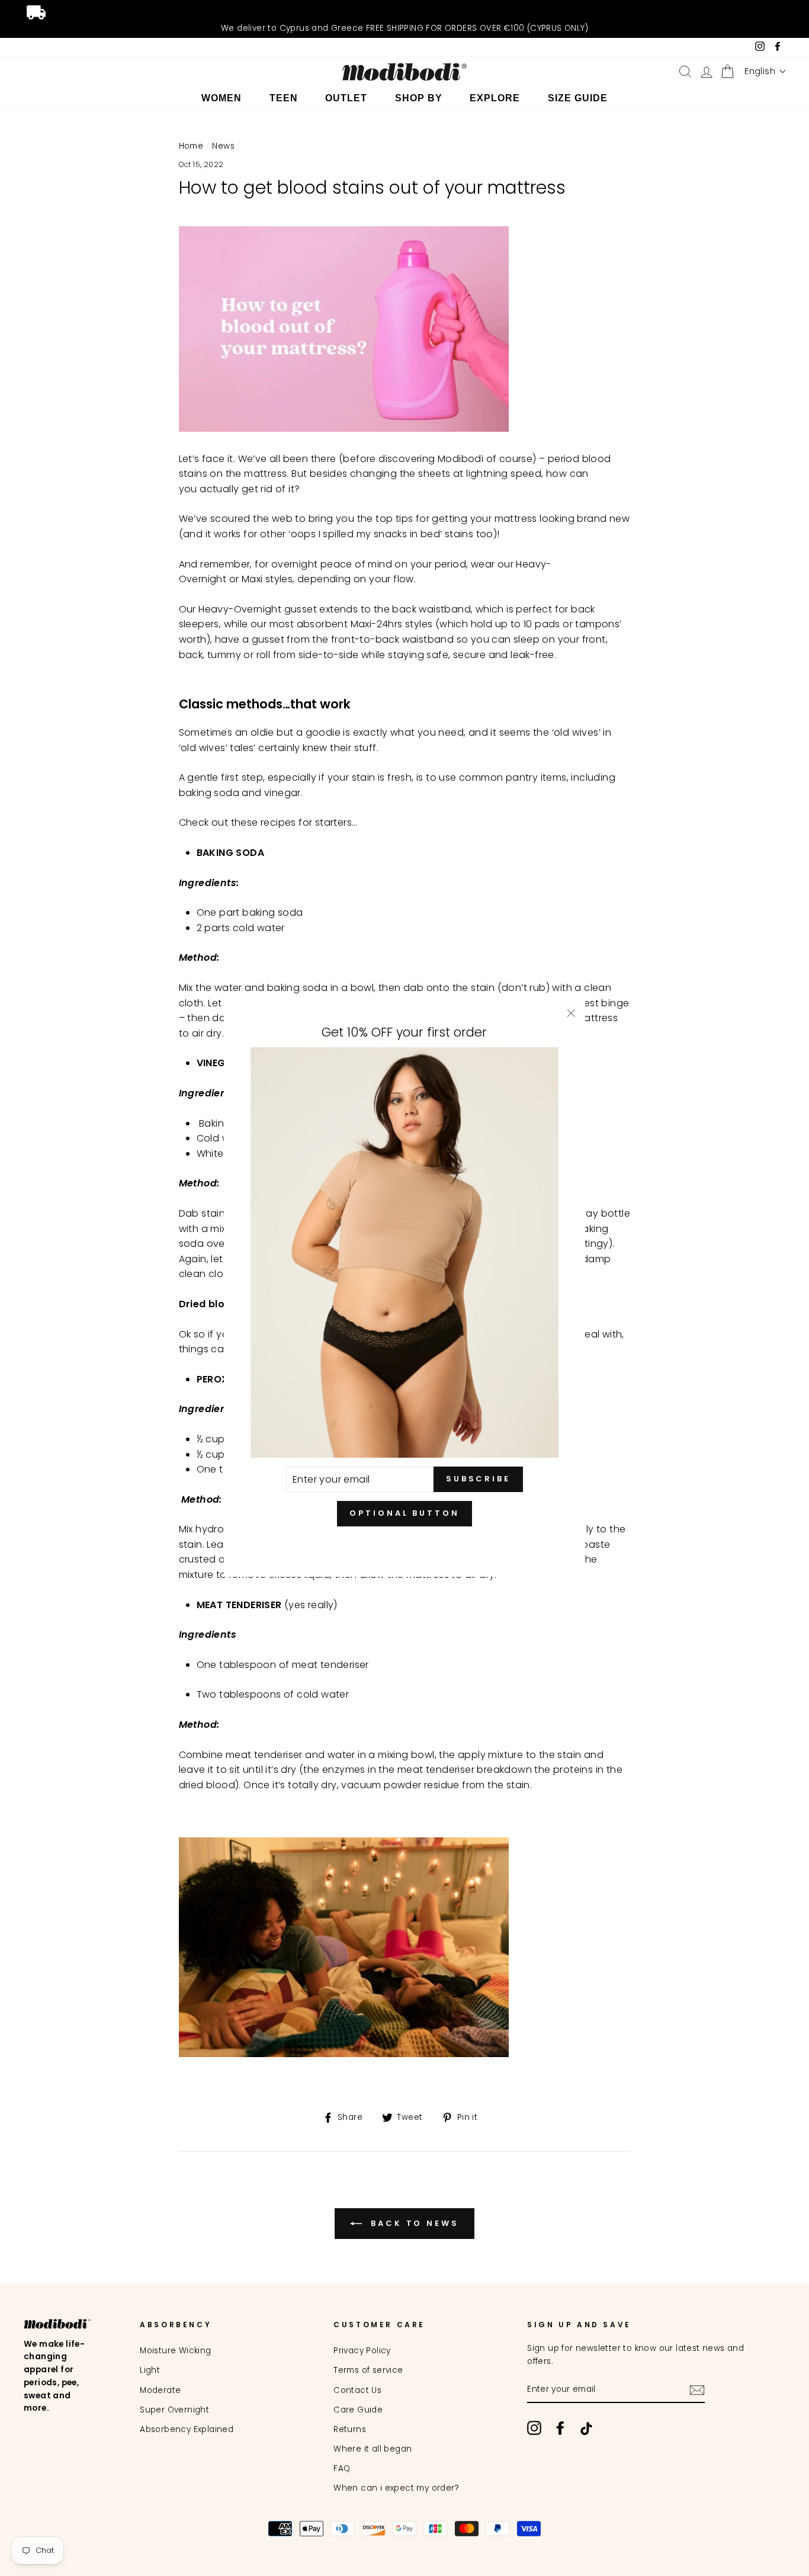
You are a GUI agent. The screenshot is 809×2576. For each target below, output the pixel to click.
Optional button (404, 1513)
